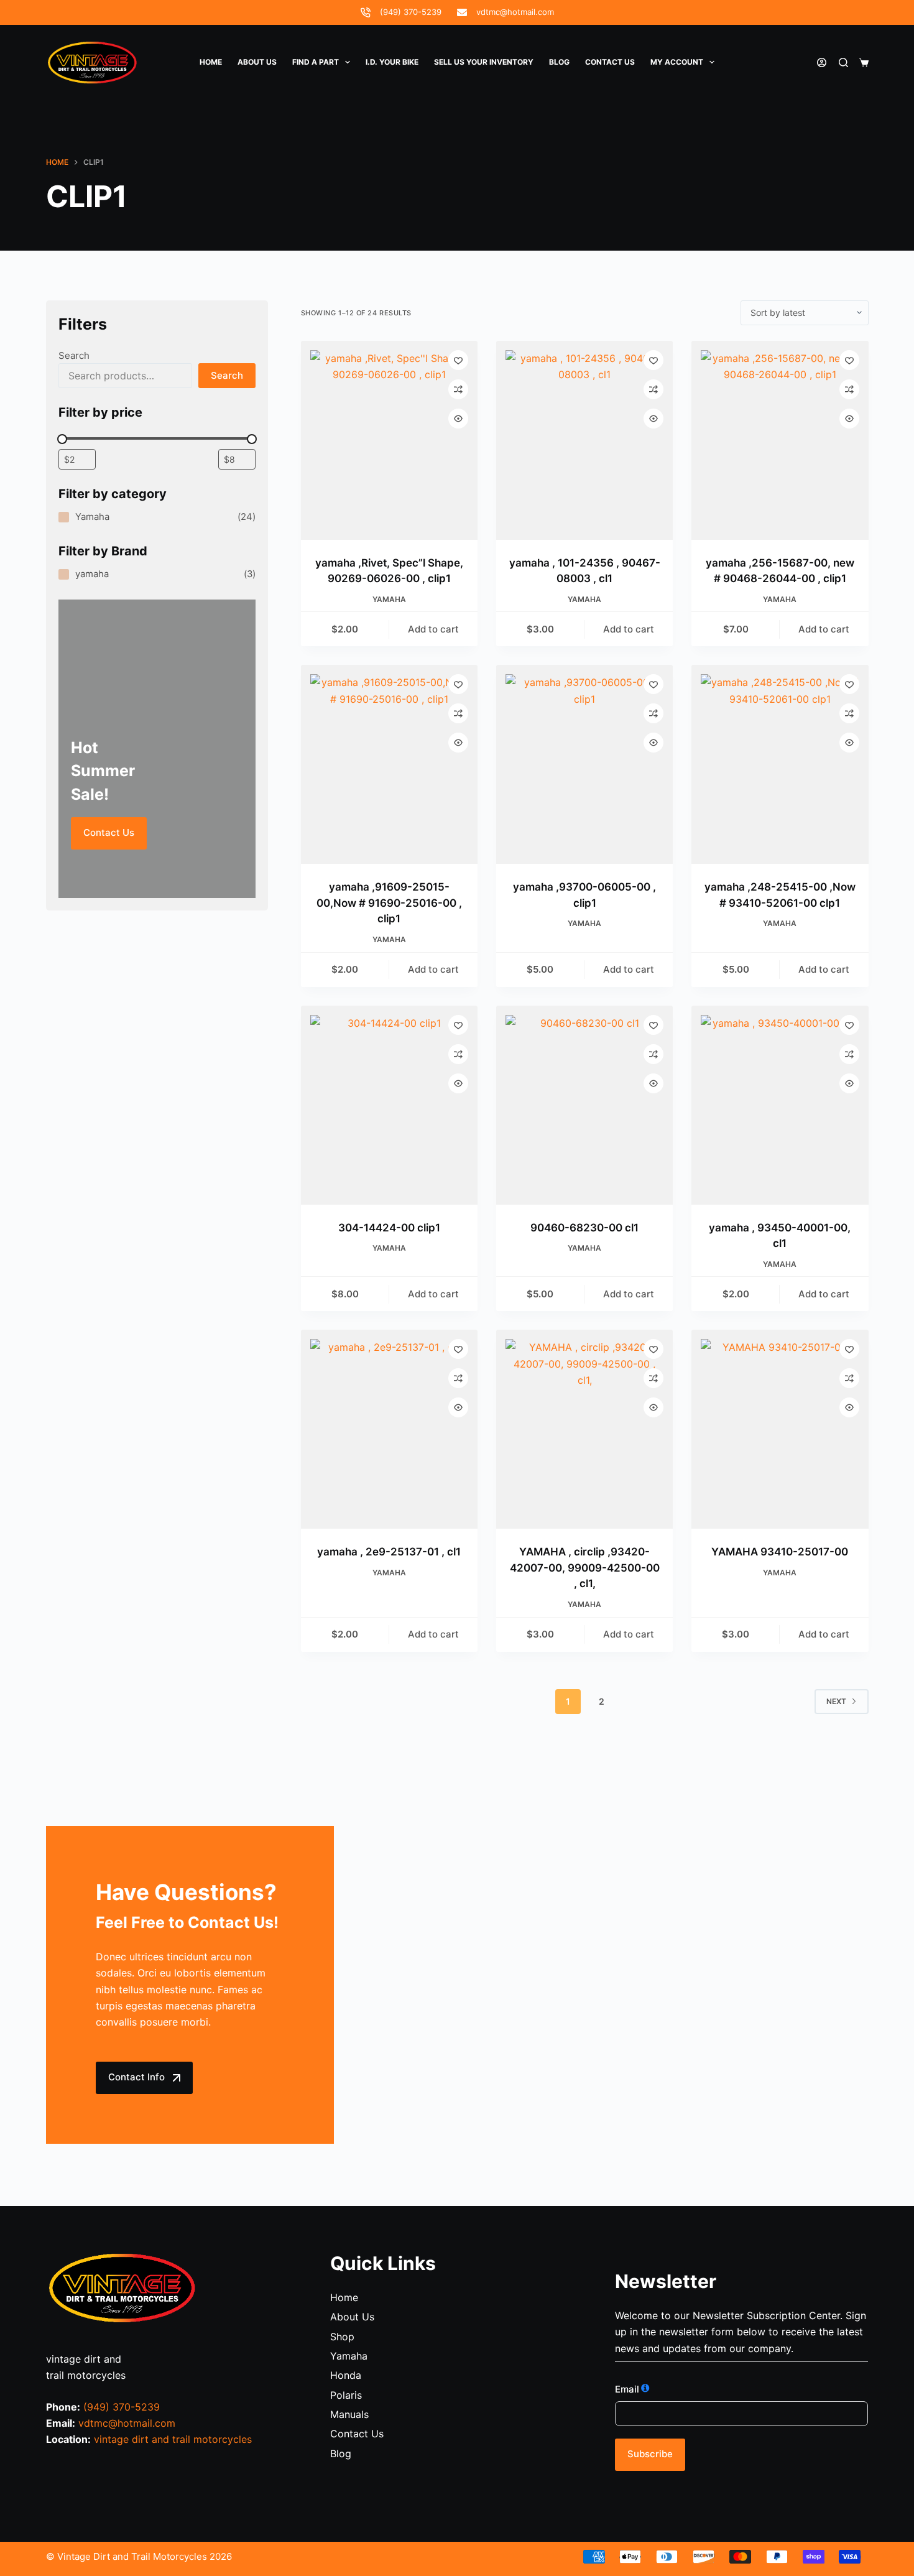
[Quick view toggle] (458, 419)
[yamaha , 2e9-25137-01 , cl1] (389, 1429)
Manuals (349, 2414)
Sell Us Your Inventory (484, 62)
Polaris (346, 2395)
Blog (559, 62)
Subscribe (650, 2454)
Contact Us (109, 832)
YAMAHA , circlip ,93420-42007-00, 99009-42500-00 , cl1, (585, 1568)
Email (627, 2389)
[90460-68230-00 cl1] (584, 1105)
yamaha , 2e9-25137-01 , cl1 (389, 1552)
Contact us (610, 62)
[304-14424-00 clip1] (389, 1105)
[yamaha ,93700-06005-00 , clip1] (584, 764)
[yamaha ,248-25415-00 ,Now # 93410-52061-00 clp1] (780, 764)
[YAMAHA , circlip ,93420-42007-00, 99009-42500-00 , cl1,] (584, 1429)
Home (211, 62)
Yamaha (389, 599)
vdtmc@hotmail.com (515, 12)
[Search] (843, 63)
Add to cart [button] (433, 629)
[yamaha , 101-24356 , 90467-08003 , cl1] (584, 440)
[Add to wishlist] (458, 360)
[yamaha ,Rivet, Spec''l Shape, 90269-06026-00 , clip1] (389, 440)
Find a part (316, 62)
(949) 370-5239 (411, 12)
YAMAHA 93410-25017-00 (780, 1552)
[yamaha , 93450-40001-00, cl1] (780, 1105)
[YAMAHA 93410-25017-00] (780, 1429)
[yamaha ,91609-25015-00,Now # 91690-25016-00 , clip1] (389, 764)
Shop (342, 2337)
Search (74, 355)
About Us (257, 62)
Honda (346, 2375)
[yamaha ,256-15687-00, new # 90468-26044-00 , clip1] (780, 440)
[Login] (822, 63)
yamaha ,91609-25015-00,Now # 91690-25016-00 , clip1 (389, 903)
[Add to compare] (458, 389)
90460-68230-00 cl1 (584, 1228)
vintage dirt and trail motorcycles (173, 2439)
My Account (677, 62)
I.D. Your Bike (392, 62)
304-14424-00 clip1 (389, 1228)
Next (836, 1701)
